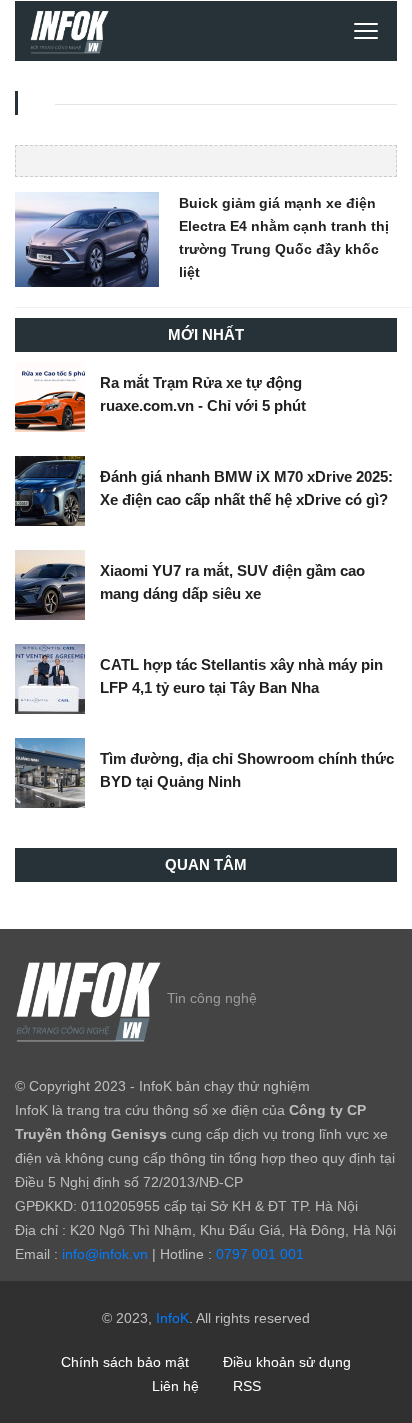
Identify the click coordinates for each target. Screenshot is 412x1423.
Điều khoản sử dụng (287, 1362)
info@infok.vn (105, 1254)
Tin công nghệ (212, 998)
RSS (247, 1386)
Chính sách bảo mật (125, 1362)
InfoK (172, 1318)
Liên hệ (175, 1386)
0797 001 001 (260, 1254)
